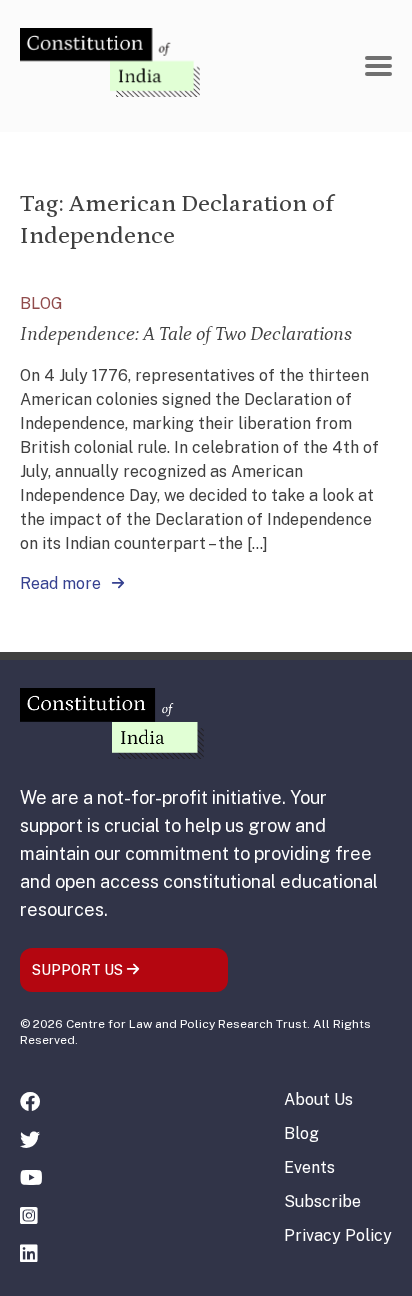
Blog (301, 1133)
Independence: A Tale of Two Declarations (186, 334)
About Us (318, 1099)
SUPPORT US (79, 970)
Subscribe (322, 1201)
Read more (62, 583)
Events (309, 1167)
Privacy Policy (338, 1235)
